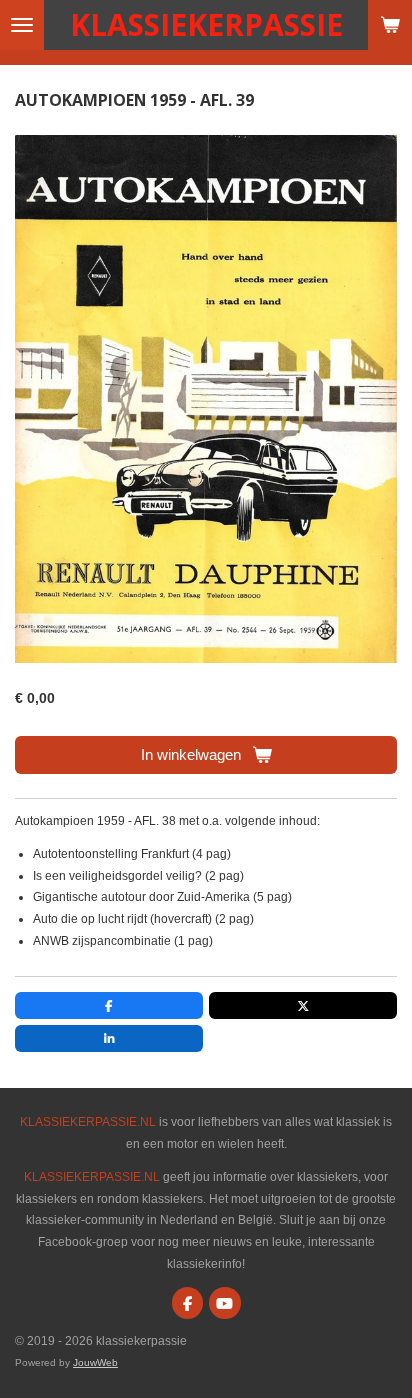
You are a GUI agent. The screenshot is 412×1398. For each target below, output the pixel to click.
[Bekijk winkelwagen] (390, 25)
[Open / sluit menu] (22, 25)
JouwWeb (95, 1362)
